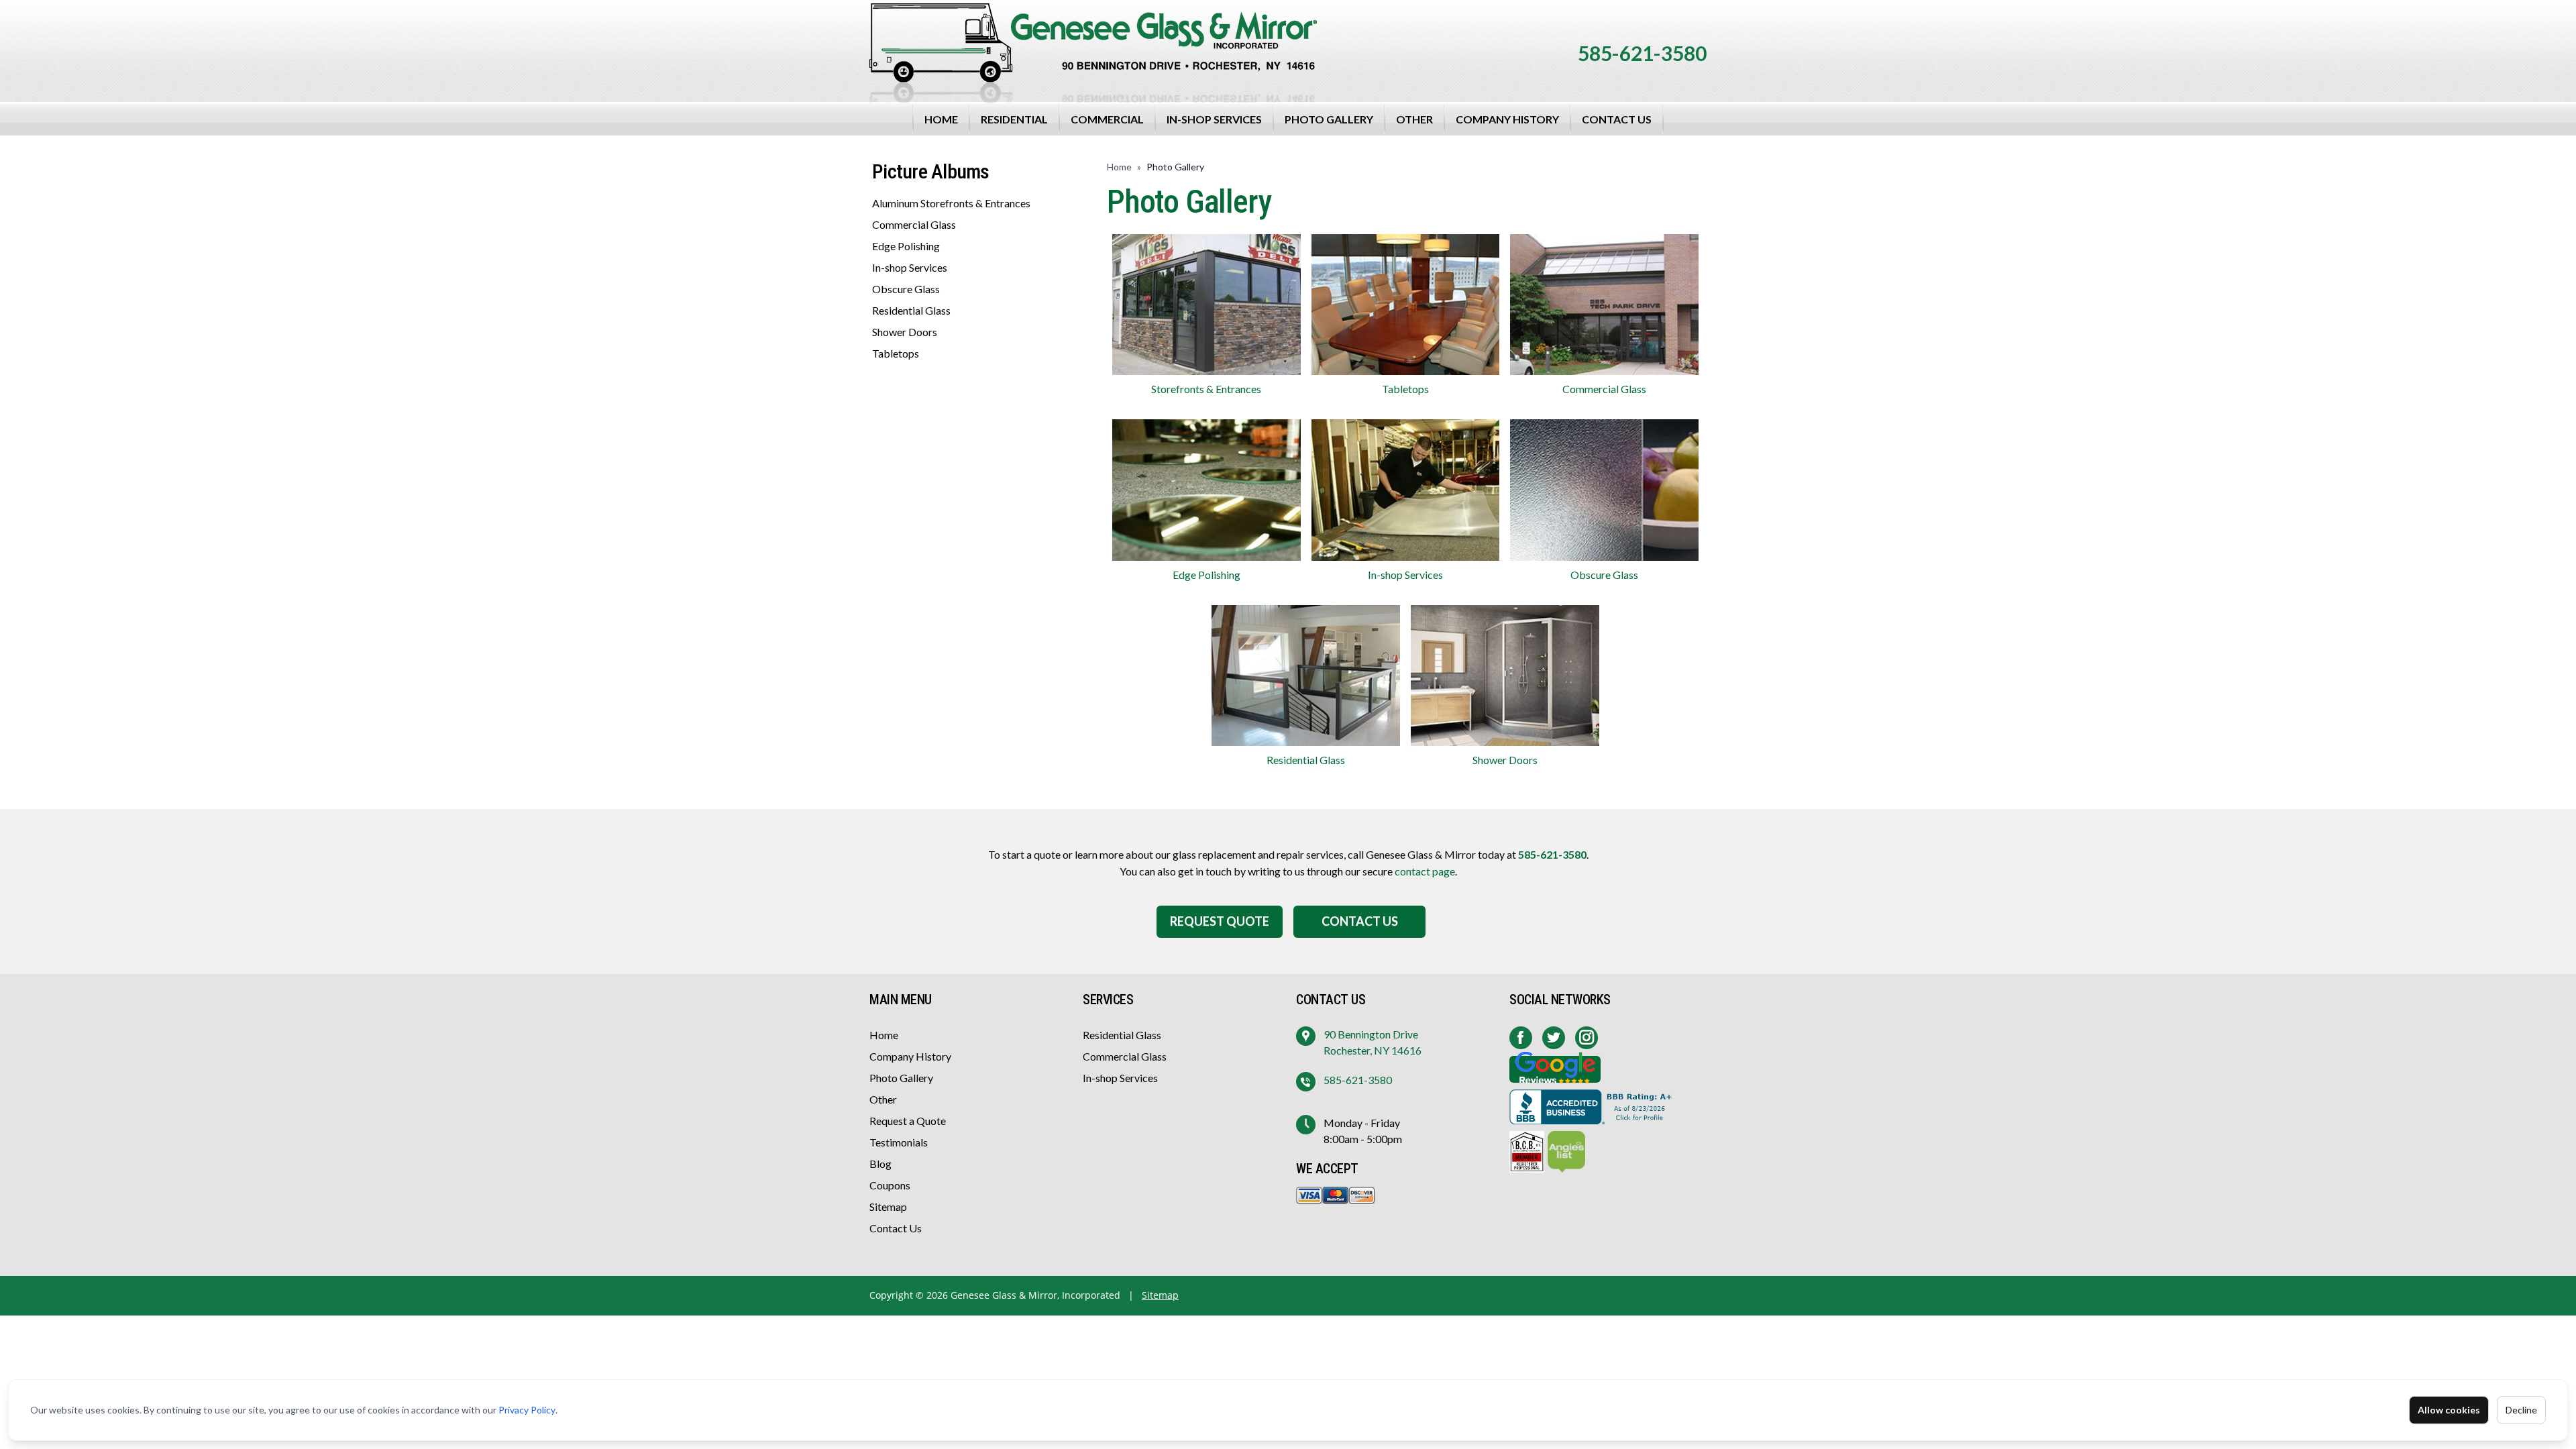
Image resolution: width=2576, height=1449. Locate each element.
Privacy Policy (527, 1410)
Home (941, 119)
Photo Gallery (1329, 119)
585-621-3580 (1642, 53)
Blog (880, 1164)
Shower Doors (905, 332)
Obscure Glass (906, 289)
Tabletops (896, 353)
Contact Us (1617, 119)
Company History (1507, 119)
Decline (2521, 1410)
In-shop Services (1214, 119)
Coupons (890, 1185)
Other (1414, 119)
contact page (1425, 871)
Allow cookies (2449, 1410)
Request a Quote (908, 1121)
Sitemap (888, 1206)
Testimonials (899, 1142)
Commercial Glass (914, 224)
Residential (1014, 119)
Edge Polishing (906, 246)
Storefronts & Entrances (1206, 389)
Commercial (1107, 119)
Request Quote (1220, 921)
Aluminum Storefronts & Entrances (951, 203)
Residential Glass (911, 310)
